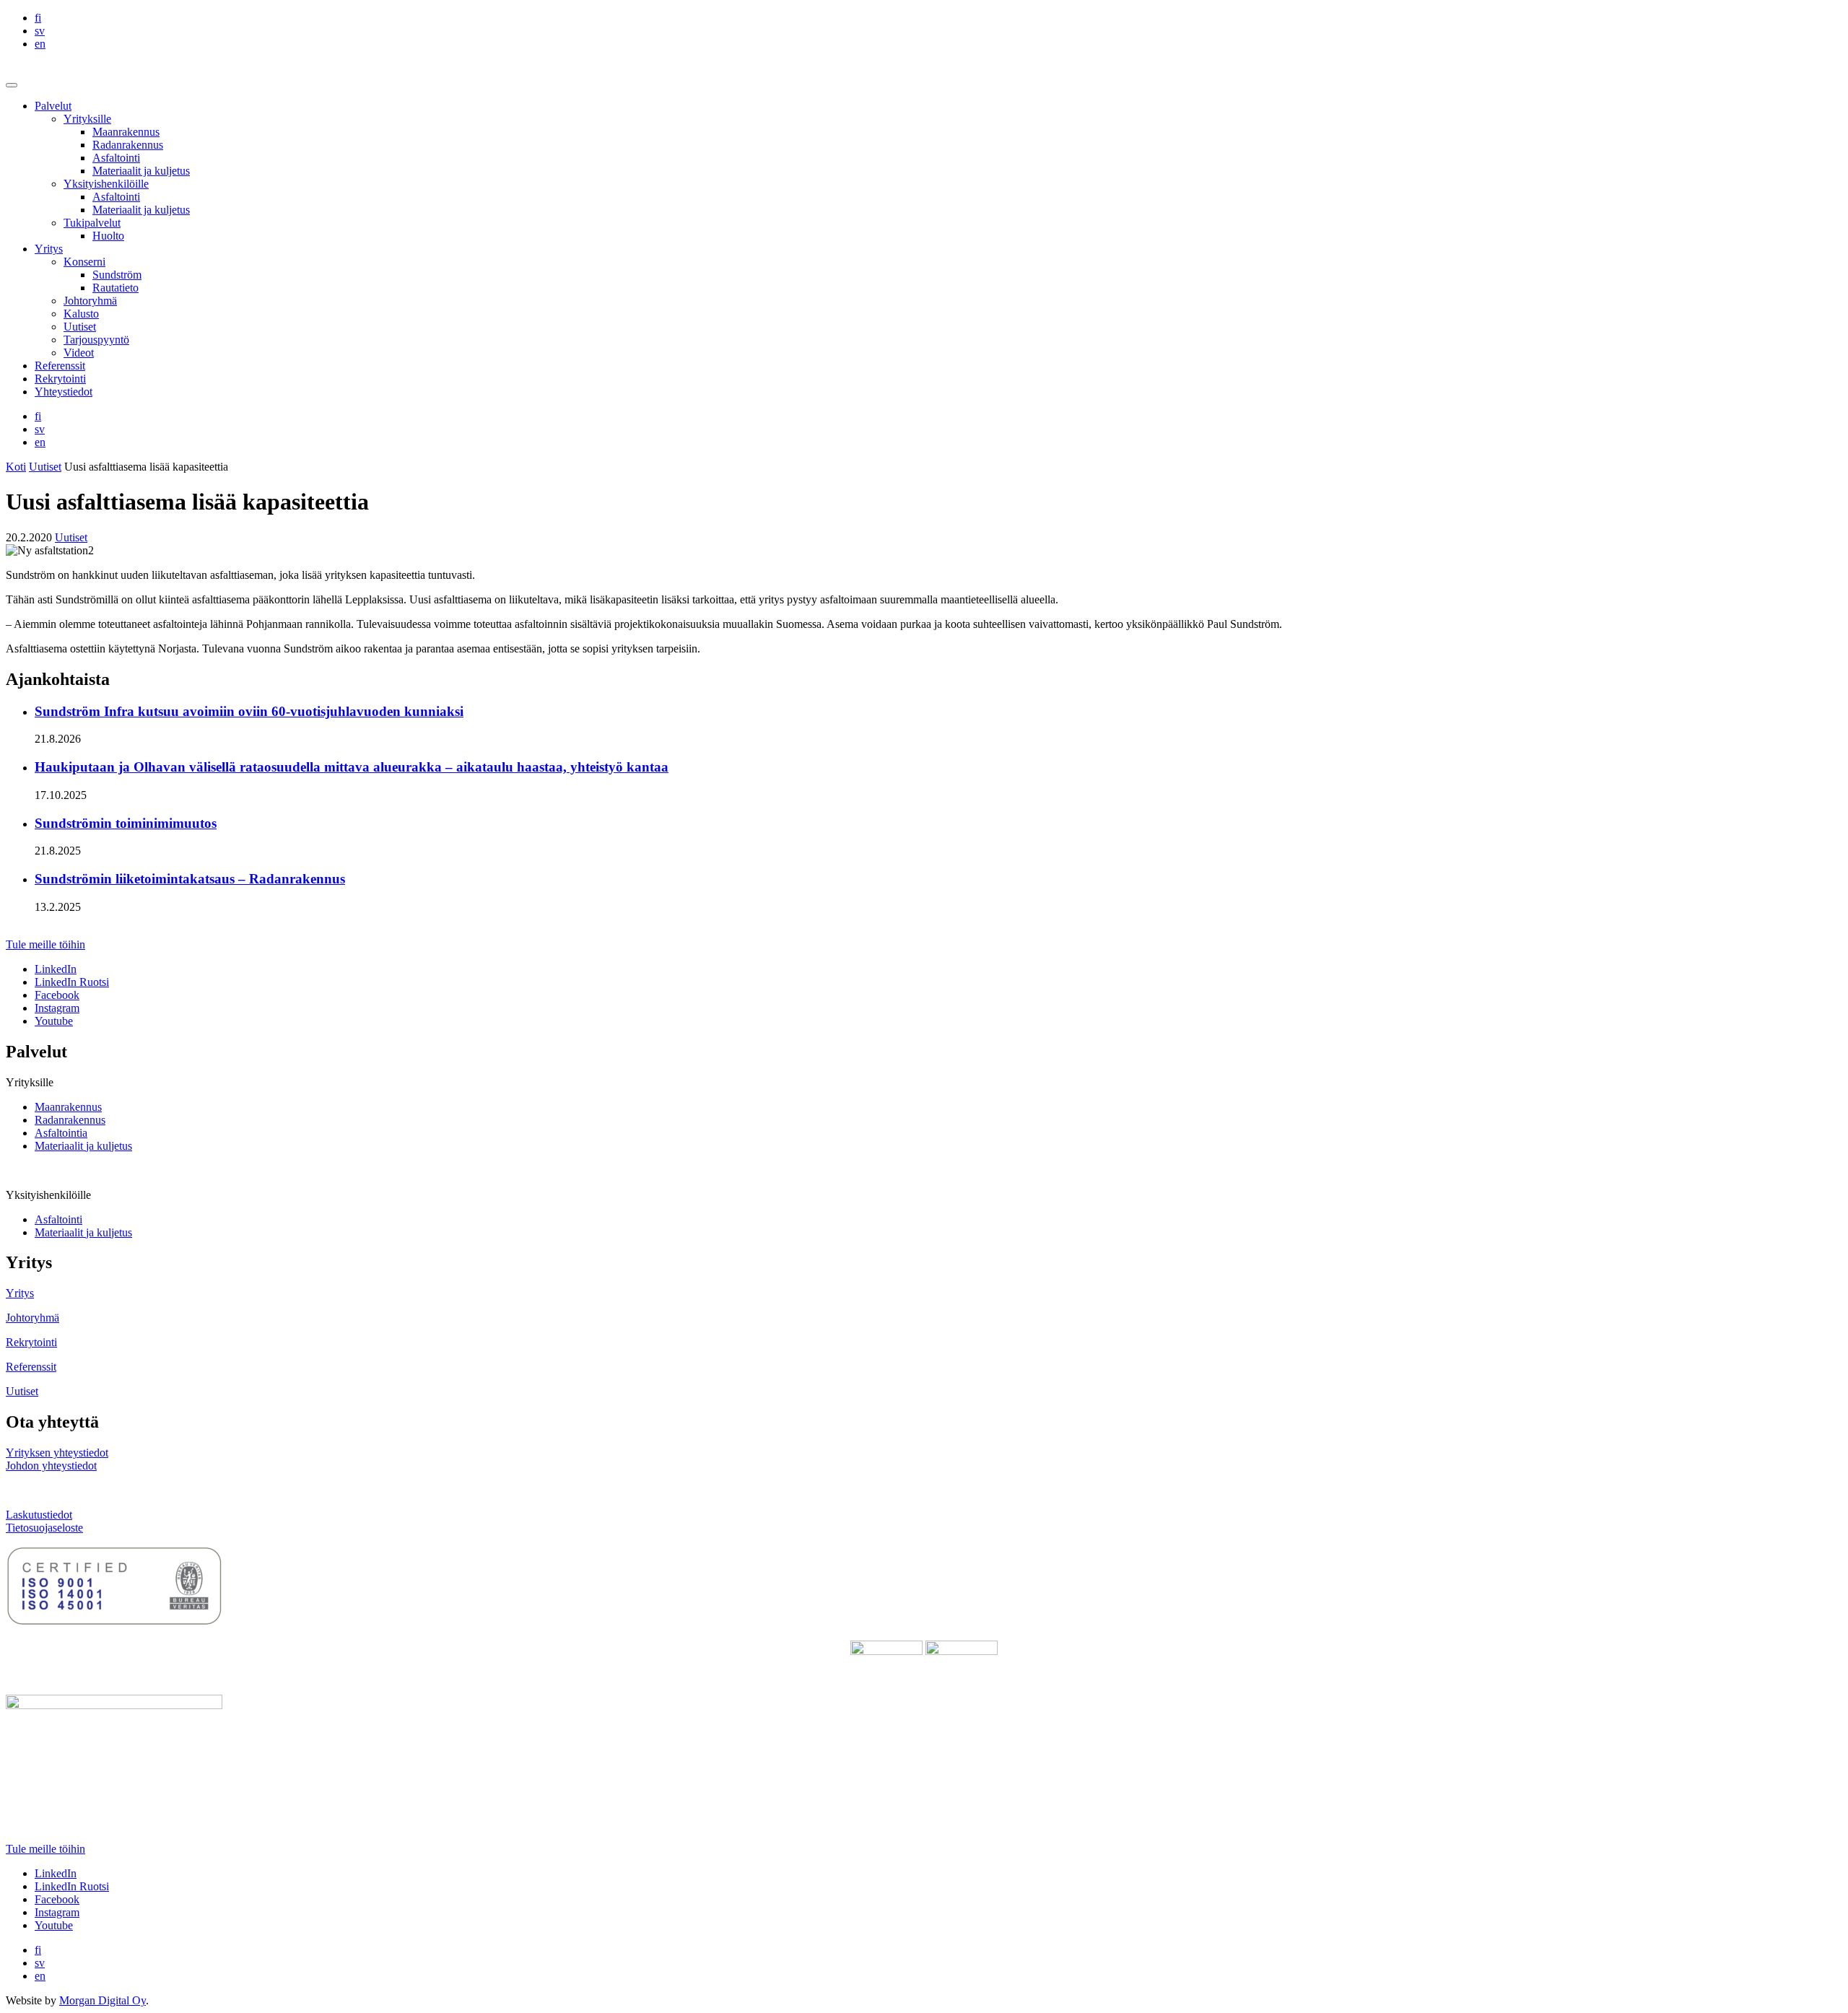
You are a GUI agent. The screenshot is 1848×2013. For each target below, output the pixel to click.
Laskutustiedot (39, 1515)
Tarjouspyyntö (96, 340)
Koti (16, 467)
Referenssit (60, 366)
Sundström (117, 275)
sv (40, 31)
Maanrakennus (126, 132)
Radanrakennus (128, 145)
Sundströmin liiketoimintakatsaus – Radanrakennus (190, 879)
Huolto (108, 236)
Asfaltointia (61, 1133)
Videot (79, 353)
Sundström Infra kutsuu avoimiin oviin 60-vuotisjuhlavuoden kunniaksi (249, 711)
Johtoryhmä (90, 301)
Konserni (84, 262)
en (40, 44)
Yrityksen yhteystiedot (57, 1453)
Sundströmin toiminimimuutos (126, 823)
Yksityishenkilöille (106, 184)
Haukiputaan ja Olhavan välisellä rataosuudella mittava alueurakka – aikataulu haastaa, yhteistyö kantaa (352, 767)
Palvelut (53, 106)
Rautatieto (115, 288)
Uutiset (80, 327)
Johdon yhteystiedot (51, 1466)
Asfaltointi (116, 158)
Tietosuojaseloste (44, 1528)
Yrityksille (87, 119)
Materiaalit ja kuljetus (141, 171)
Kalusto (81, 314)
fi (38, 18)
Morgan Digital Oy (103, 2000)
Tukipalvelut (92, 223)
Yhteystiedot (64, 392)
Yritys (49, 249)
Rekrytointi (60, 379)
